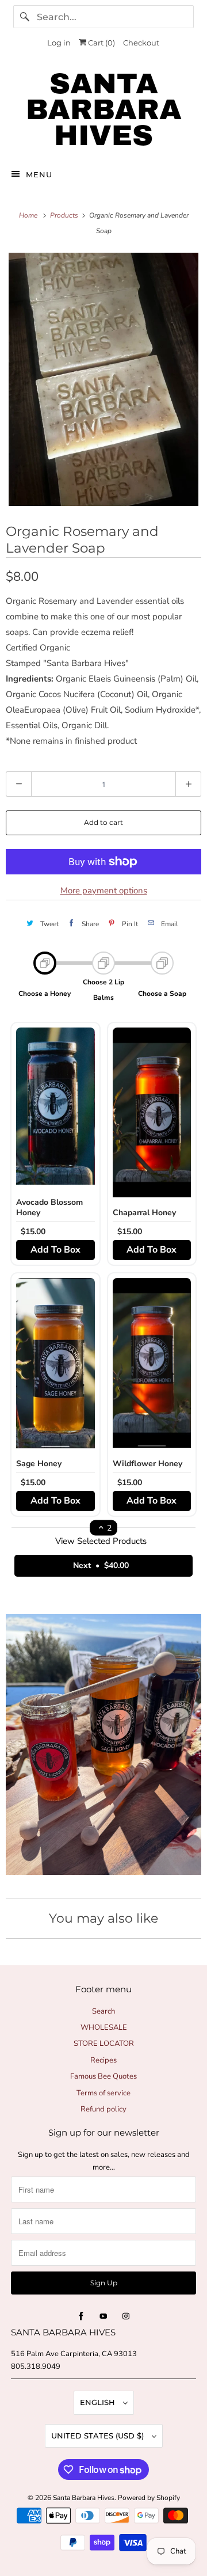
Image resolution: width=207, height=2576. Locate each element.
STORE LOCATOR (104, 2044)
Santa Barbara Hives (84, 2498)
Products (65, 215)
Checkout (141, 43)
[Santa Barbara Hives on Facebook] (81, 2316)
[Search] (25, 17)
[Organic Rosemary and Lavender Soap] (103, 379)
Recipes (103, 2060)
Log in (59, 43)
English (99, 2402)
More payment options (104, 891)
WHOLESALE (104, 2027)
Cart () (101, 43)
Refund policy (103, 2109)
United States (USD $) (99, 2436)
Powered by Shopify (149, 2498)
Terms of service (103, 2093)
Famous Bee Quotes (103, 2076)
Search (103, 2011)
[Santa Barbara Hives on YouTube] (103, 2316)
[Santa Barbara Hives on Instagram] (126, 2316)
